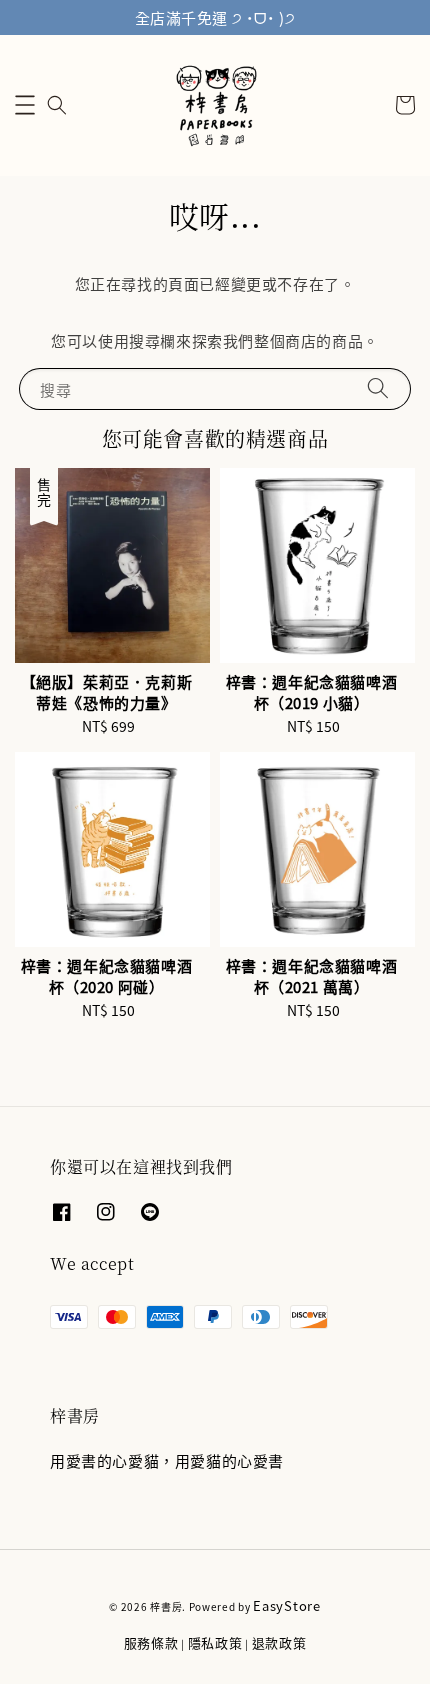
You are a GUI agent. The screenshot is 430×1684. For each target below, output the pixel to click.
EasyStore (286, 1605)
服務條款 (151, 1642)
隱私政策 (215, 1642)
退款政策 (279, 1642)
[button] (25, 105)
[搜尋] (378, 388)
